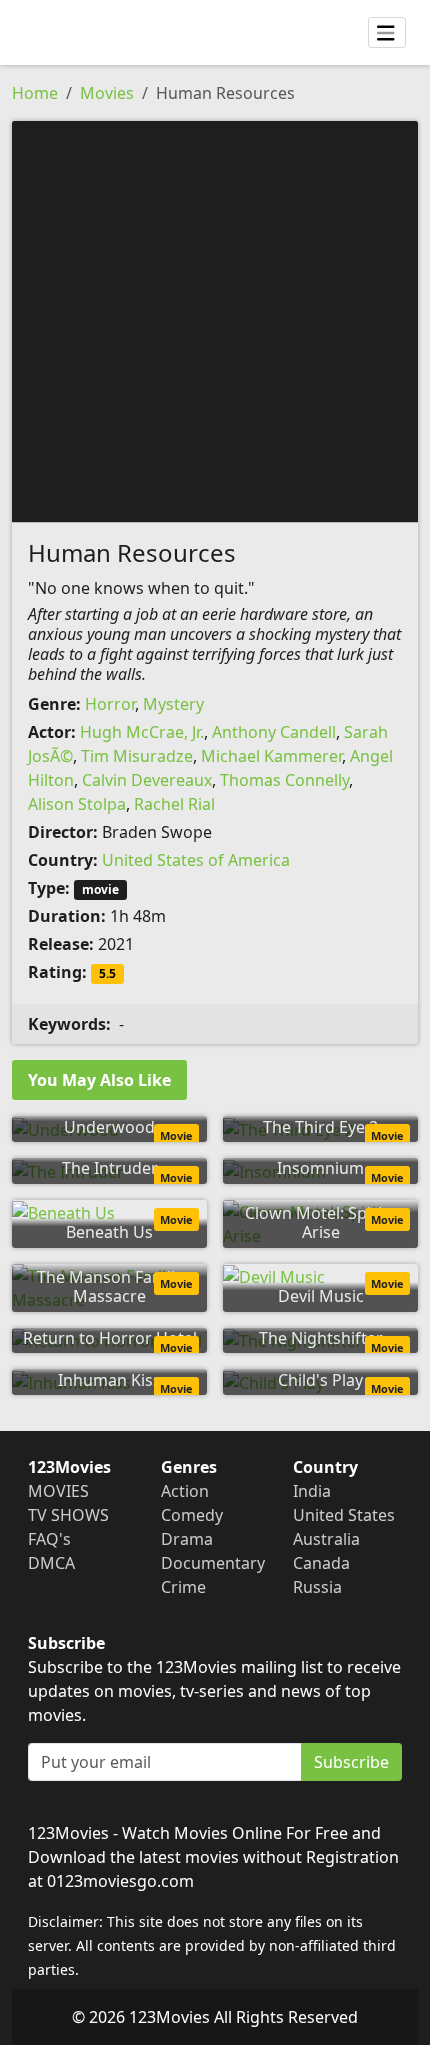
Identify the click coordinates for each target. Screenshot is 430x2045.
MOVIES (58, 1491)
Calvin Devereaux (147, 780)
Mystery (173, 704)
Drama (187, 1539)
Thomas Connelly (284, 780)
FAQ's (49, 1539)
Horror (110, 704)
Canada (321, 1563)
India (312, 1491)
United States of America (196, 860)
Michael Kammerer (271, 756)
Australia (326, 1539)
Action (185, 1491)
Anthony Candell (274, 732)
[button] (215, 320)
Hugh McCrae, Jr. (142, 732)
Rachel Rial (174, 804)
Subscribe (351, 1762)
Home (35, 93)
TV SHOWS (68, 1515)
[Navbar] (387, 33)
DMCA (51, 1563)
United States (344, 1515)
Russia (317, 1587)
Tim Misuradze (137, 756)
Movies (107, 93)
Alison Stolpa (77, 804)
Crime (183, 1587)
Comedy (192, 1515)
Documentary (213, 1563)
